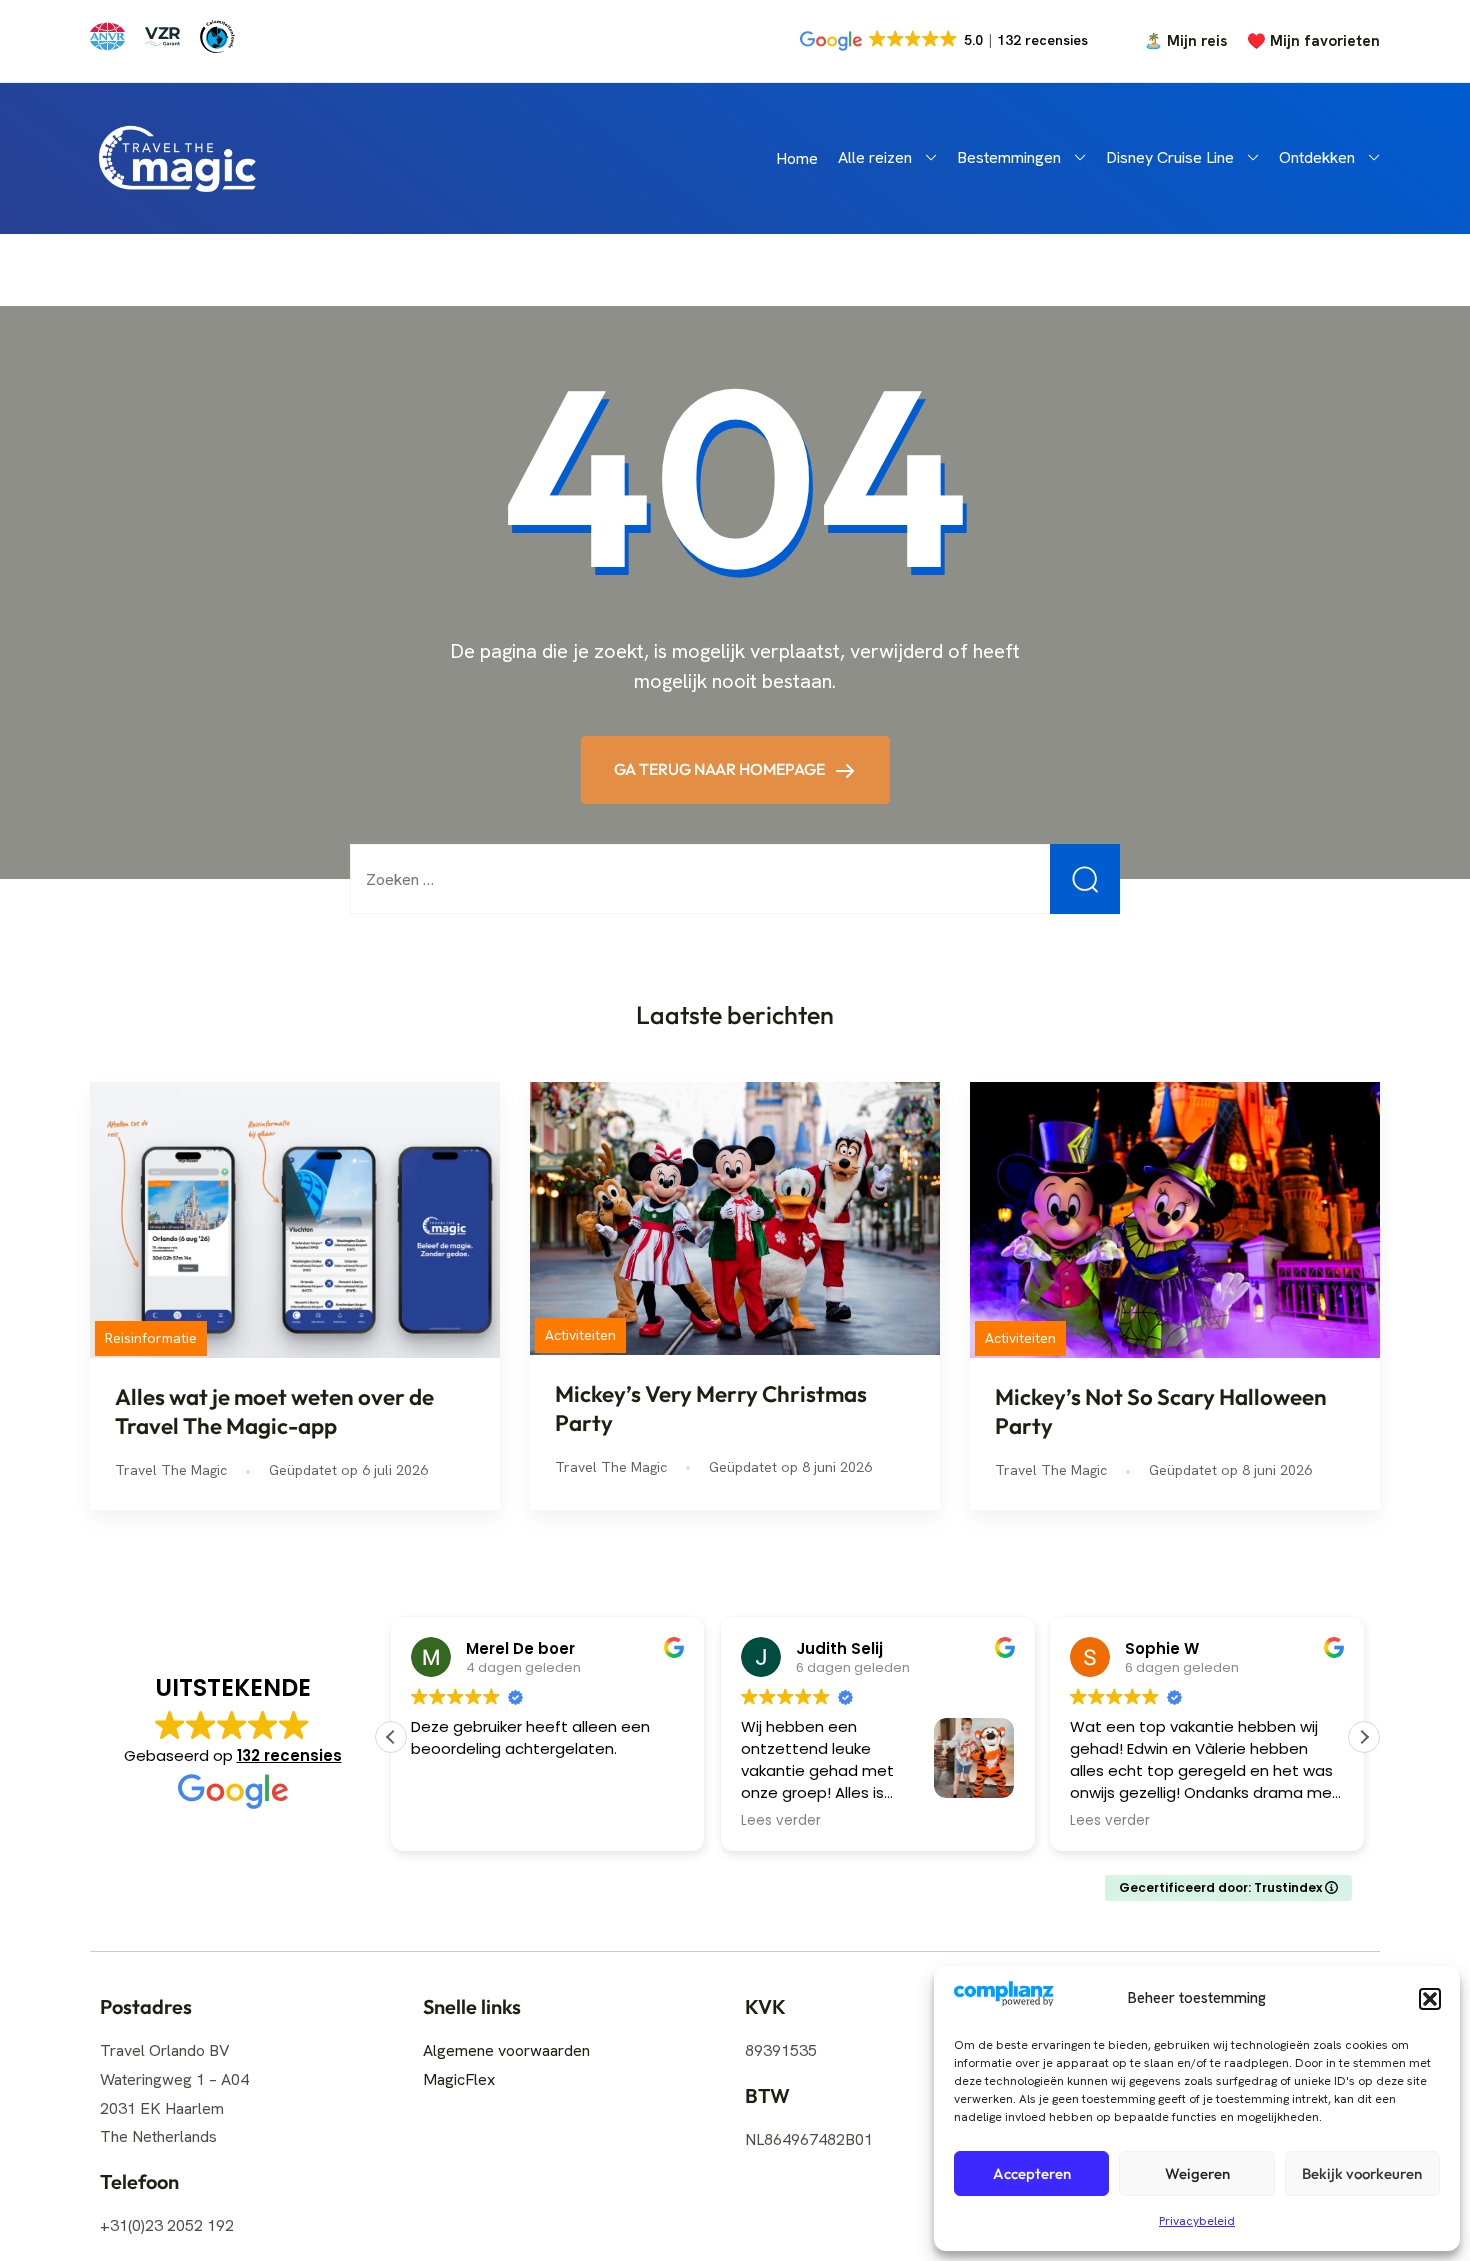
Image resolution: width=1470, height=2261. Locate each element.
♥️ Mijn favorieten (1313, 41)
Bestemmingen (1009, 157)
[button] (1430, 1999)
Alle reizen (875, 157)
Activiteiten (580, 1335)
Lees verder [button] (781, 1821)
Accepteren (1032, 2173)
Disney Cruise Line (1170, 157)
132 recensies (289, 1755)
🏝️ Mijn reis (1185, 41)
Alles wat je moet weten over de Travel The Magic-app (274, 1411)
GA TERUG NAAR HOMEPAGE (721, 769)
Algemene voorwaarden (506, 2050)
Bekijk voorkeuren (1362, 2173)
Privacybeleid (1197, 2221)
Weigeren (1197, 2173)
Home (797, 158)
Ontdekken (1317, 157)
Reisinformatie (151, 1338)
